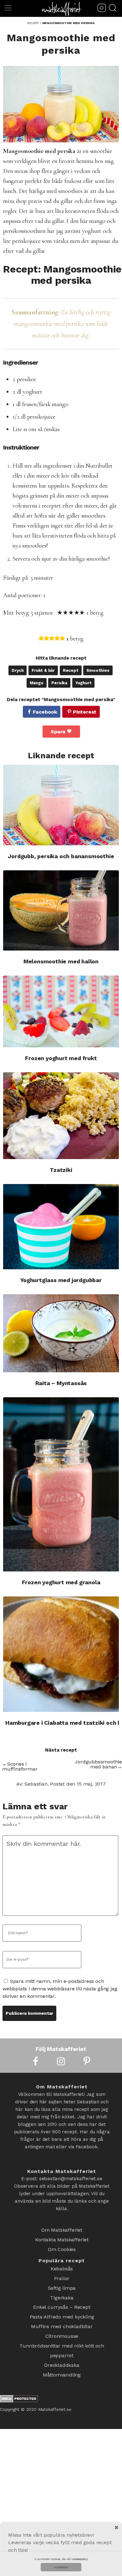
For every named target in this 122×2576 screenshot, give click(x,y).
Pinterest (85, 712)
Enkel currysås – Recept (62, 2296)
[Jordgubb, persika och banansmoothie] (61, 805)
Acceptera (61, 2567)
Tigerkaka (62, 2288)
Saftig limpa (62, 2280)
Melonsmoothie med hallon (61, 961)
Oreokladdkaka (62, 2345)
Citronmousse (62, 2320)
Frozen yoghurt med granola (61, 1582)
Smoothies (98, 670)
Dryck (18, 670)
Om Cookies (62, 2246)
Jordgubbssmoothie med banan (98, 1764)
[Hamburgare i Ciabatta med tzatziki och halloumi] (61, 1654)
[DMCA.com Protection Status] (19, 2377)
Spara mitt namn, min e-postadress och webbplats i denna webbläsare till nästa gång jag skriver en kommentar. (60, 1989)
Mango (37, 683)
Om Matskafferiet (62, 2229)
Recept (71, 670)
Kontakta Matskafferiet (62, 2237)
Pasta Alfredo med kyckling (62, 2304)
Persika (59, 683)
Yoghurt (84, 683)
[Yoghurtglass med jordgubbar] (61, 1227)
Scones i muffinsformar (20, 1766)
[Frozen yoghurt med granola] (61, 1485)
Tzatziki (61, 1170)
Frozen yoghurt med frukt (61, 1058)
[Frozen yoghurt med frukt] (61, 1011)
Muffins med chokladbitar (62, 2312)
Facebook (45, 712)
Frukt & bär (43, 670)
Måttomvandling (62, 2353)
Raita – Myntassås (61, 1383)
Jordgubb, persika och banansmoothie (61, 856)
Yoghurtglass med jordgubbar (61, 1280)
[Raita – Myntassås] (61, 1333)
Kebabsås (62, 2263)
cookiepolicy (80, 2559)
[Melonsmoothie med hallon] (61, 910)
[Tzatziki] (61, 1116)
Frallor (62, 2271)
